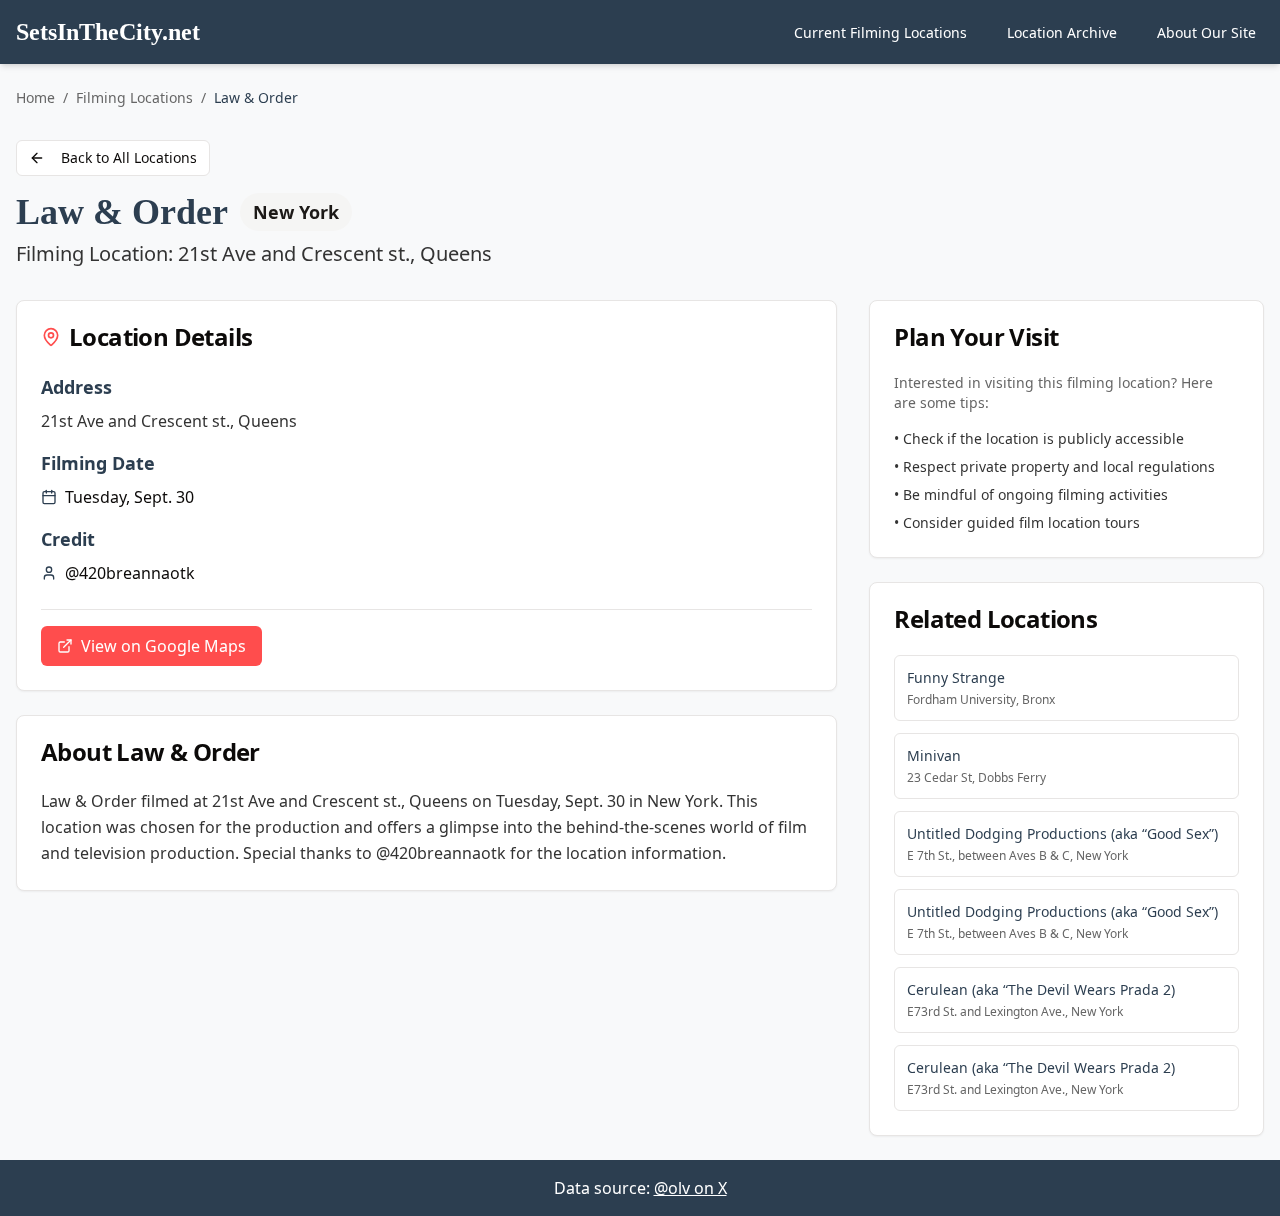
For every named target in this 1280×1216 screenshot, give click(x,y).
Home (35, 97)
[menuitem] (880, 32)
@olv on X (690, 1188)
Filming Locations (134, 97)
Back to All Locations (129, 157)
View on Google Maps (163, 646)
